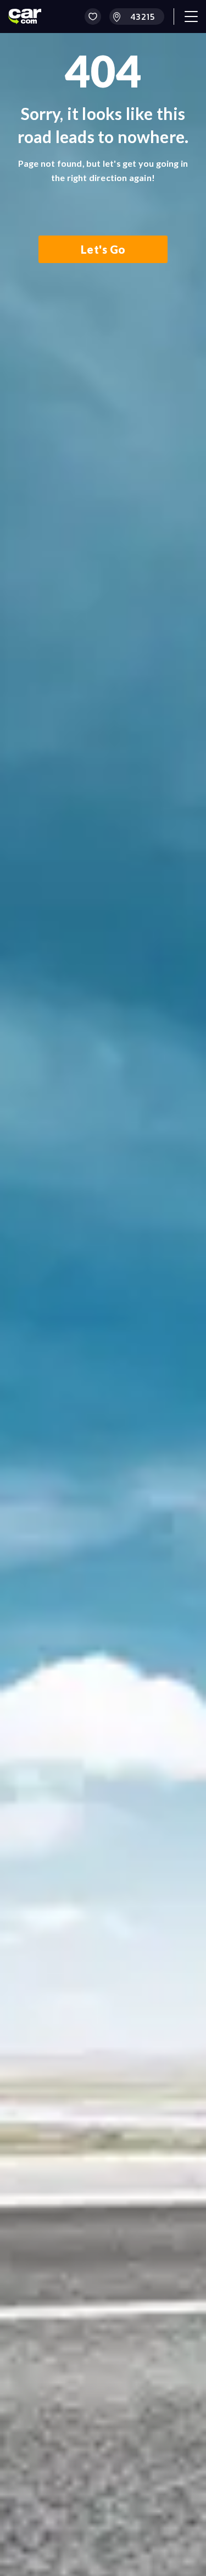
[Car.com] (25, 17)
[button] (93, 17)
